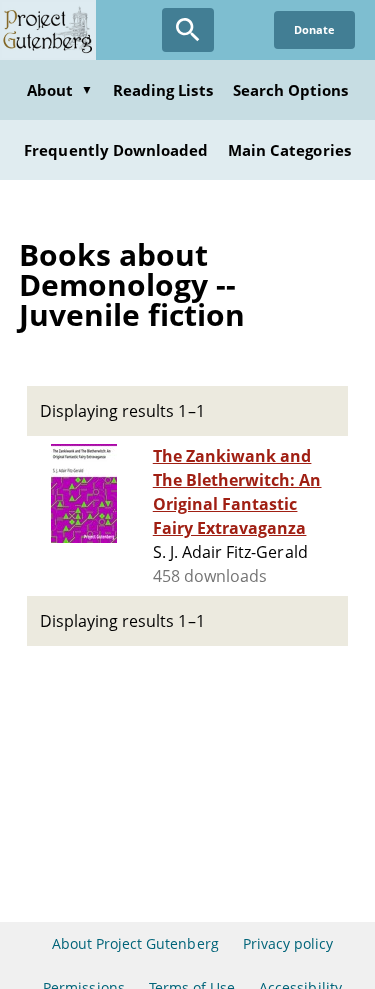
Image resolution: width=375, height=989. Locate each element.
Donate (314, 29)
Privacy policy (288, 943)
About (60, 90)
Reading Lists (163, 90)
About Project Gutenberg (135, 943)
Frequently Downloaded (116, 150)
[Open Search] (188, 30)
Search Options (291, 90)
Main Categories (289, 150)
